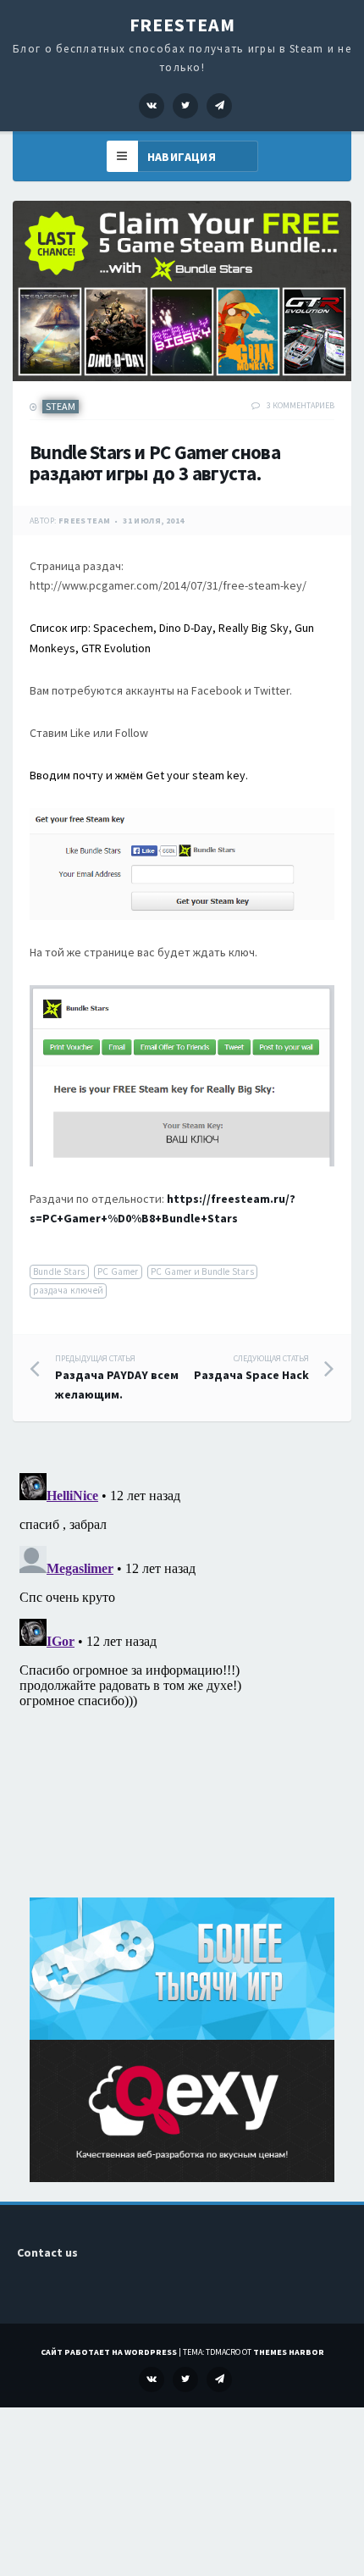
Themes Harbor (289, 2352)
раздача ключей (68, 1290)
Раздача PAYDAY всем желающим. (117, 1378)
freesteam (85, 521)
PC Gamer (118, 1271)
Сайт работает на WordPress (109, 2352)
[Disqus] (182, 1678)
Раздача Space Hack (251, 1368)
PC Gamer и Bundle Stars (202, 1271)
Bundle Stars (59, 1271)
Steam (61, 406)
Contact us (47, 2252)
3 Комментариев (301, 405)
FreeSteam (182, 25)
